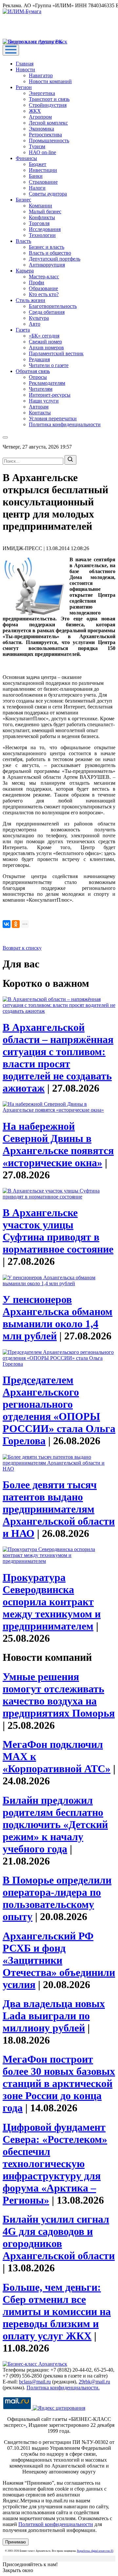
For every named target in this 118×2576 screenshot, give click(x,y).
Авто (35, 324)
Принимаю (16, 2542)
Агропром (40, 117)
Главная (25, 64)
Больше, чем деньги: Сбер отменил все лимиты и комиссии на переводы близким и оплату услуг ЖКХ (57, 2311)
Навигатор (41, 75)
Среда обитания (47, 312)
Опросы (38, 377)
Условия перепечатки (53, 418)
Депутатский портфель (55, 259)
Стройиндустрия (48, 105)
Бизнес (23, 200)
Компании (40, 206)
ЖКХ (35, 111)
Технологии (42, 235)
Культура (39, 318)
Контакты (40, 413)
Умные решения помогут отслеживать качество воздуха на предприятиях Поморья (59, 1695)
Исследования (45, 229)
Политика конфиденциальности (65, 424)
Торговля (39, 223)
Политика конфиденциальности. (63, 2388)
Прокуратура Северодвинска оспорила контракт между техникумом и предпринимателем (52, 1602)
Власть (23, 241)
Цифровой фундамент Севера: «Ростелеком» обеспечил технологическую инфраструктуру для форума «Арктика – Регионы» (55, 2164)
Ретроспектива (45, 135)
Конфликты (42, 217)
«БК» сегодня (44, 336)
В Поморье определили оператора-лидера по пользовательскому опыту (57, 1898)
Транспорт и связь (49, 99)
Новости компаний (50, 81)
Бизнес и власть (47, 247)
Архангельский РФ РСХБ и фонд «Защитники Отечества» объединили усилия (59, 1960)
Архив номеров (46, 348)
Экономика (41, 129)
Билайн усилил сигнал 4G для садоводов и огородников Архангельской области (59, 2237)
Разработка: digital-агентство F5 (95, 2551)
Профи (37, 282)
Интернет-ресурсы (50, 395)
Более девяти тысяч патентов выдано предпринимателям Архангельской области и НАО (59, 1509)
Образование (43, 288)
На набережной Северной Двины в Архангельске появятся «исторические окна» (58, 1144)
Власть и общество (50, 253)
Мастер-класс (44, 277)
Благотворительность (53, 306)
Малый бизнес (45, 211)
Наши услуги (44, 401)
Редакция (39, 359)
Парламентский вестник (56, 353)
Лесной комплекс (48, 123)
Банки (36, 176)
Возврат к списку (22, 948)
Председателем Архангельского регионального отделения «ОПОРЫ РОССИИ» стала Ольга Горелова (59, 1410)
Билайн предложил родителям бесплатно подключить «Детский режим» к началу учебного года (55, 1824)
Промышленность (49, 140)
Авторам (39, 407)
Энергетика (42, 93)
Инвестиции (43, 170)
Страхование (43, 182)
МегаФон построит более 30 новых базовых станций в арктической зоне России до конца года (59, 2083)
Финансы (26, 158)
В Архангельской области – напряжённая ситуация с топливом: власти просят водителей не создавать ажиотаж (58, 1058)
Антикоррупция (47, 265)
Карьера (25, 271)
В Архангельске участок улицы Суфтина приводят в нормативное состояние (58, 1231)
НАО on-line (42, 152)
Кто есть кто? (44, 294)
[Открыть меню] (11, 50)
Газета (23, 330)
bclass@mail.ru (35, 2382)
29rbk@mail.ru (94, 2382)
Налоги (37, 188)
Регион (24, 87)
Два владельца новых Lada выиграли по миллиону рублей (54, 2016)
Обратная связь (33, 371)
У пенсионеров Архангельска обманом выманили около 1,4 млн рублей (58, 1318)
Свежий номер (45, 342)
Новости (25, 70)
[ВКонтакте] (7, 924)
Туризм (37, 146)
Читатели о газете (49, 365)
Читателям (41, 389)
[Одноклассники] (16, 924)
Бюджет (38, 164)
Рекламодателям (47, 383)
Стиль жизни (30, 300)
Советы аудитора (48, 194)
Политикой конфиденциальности (56, 2524)
